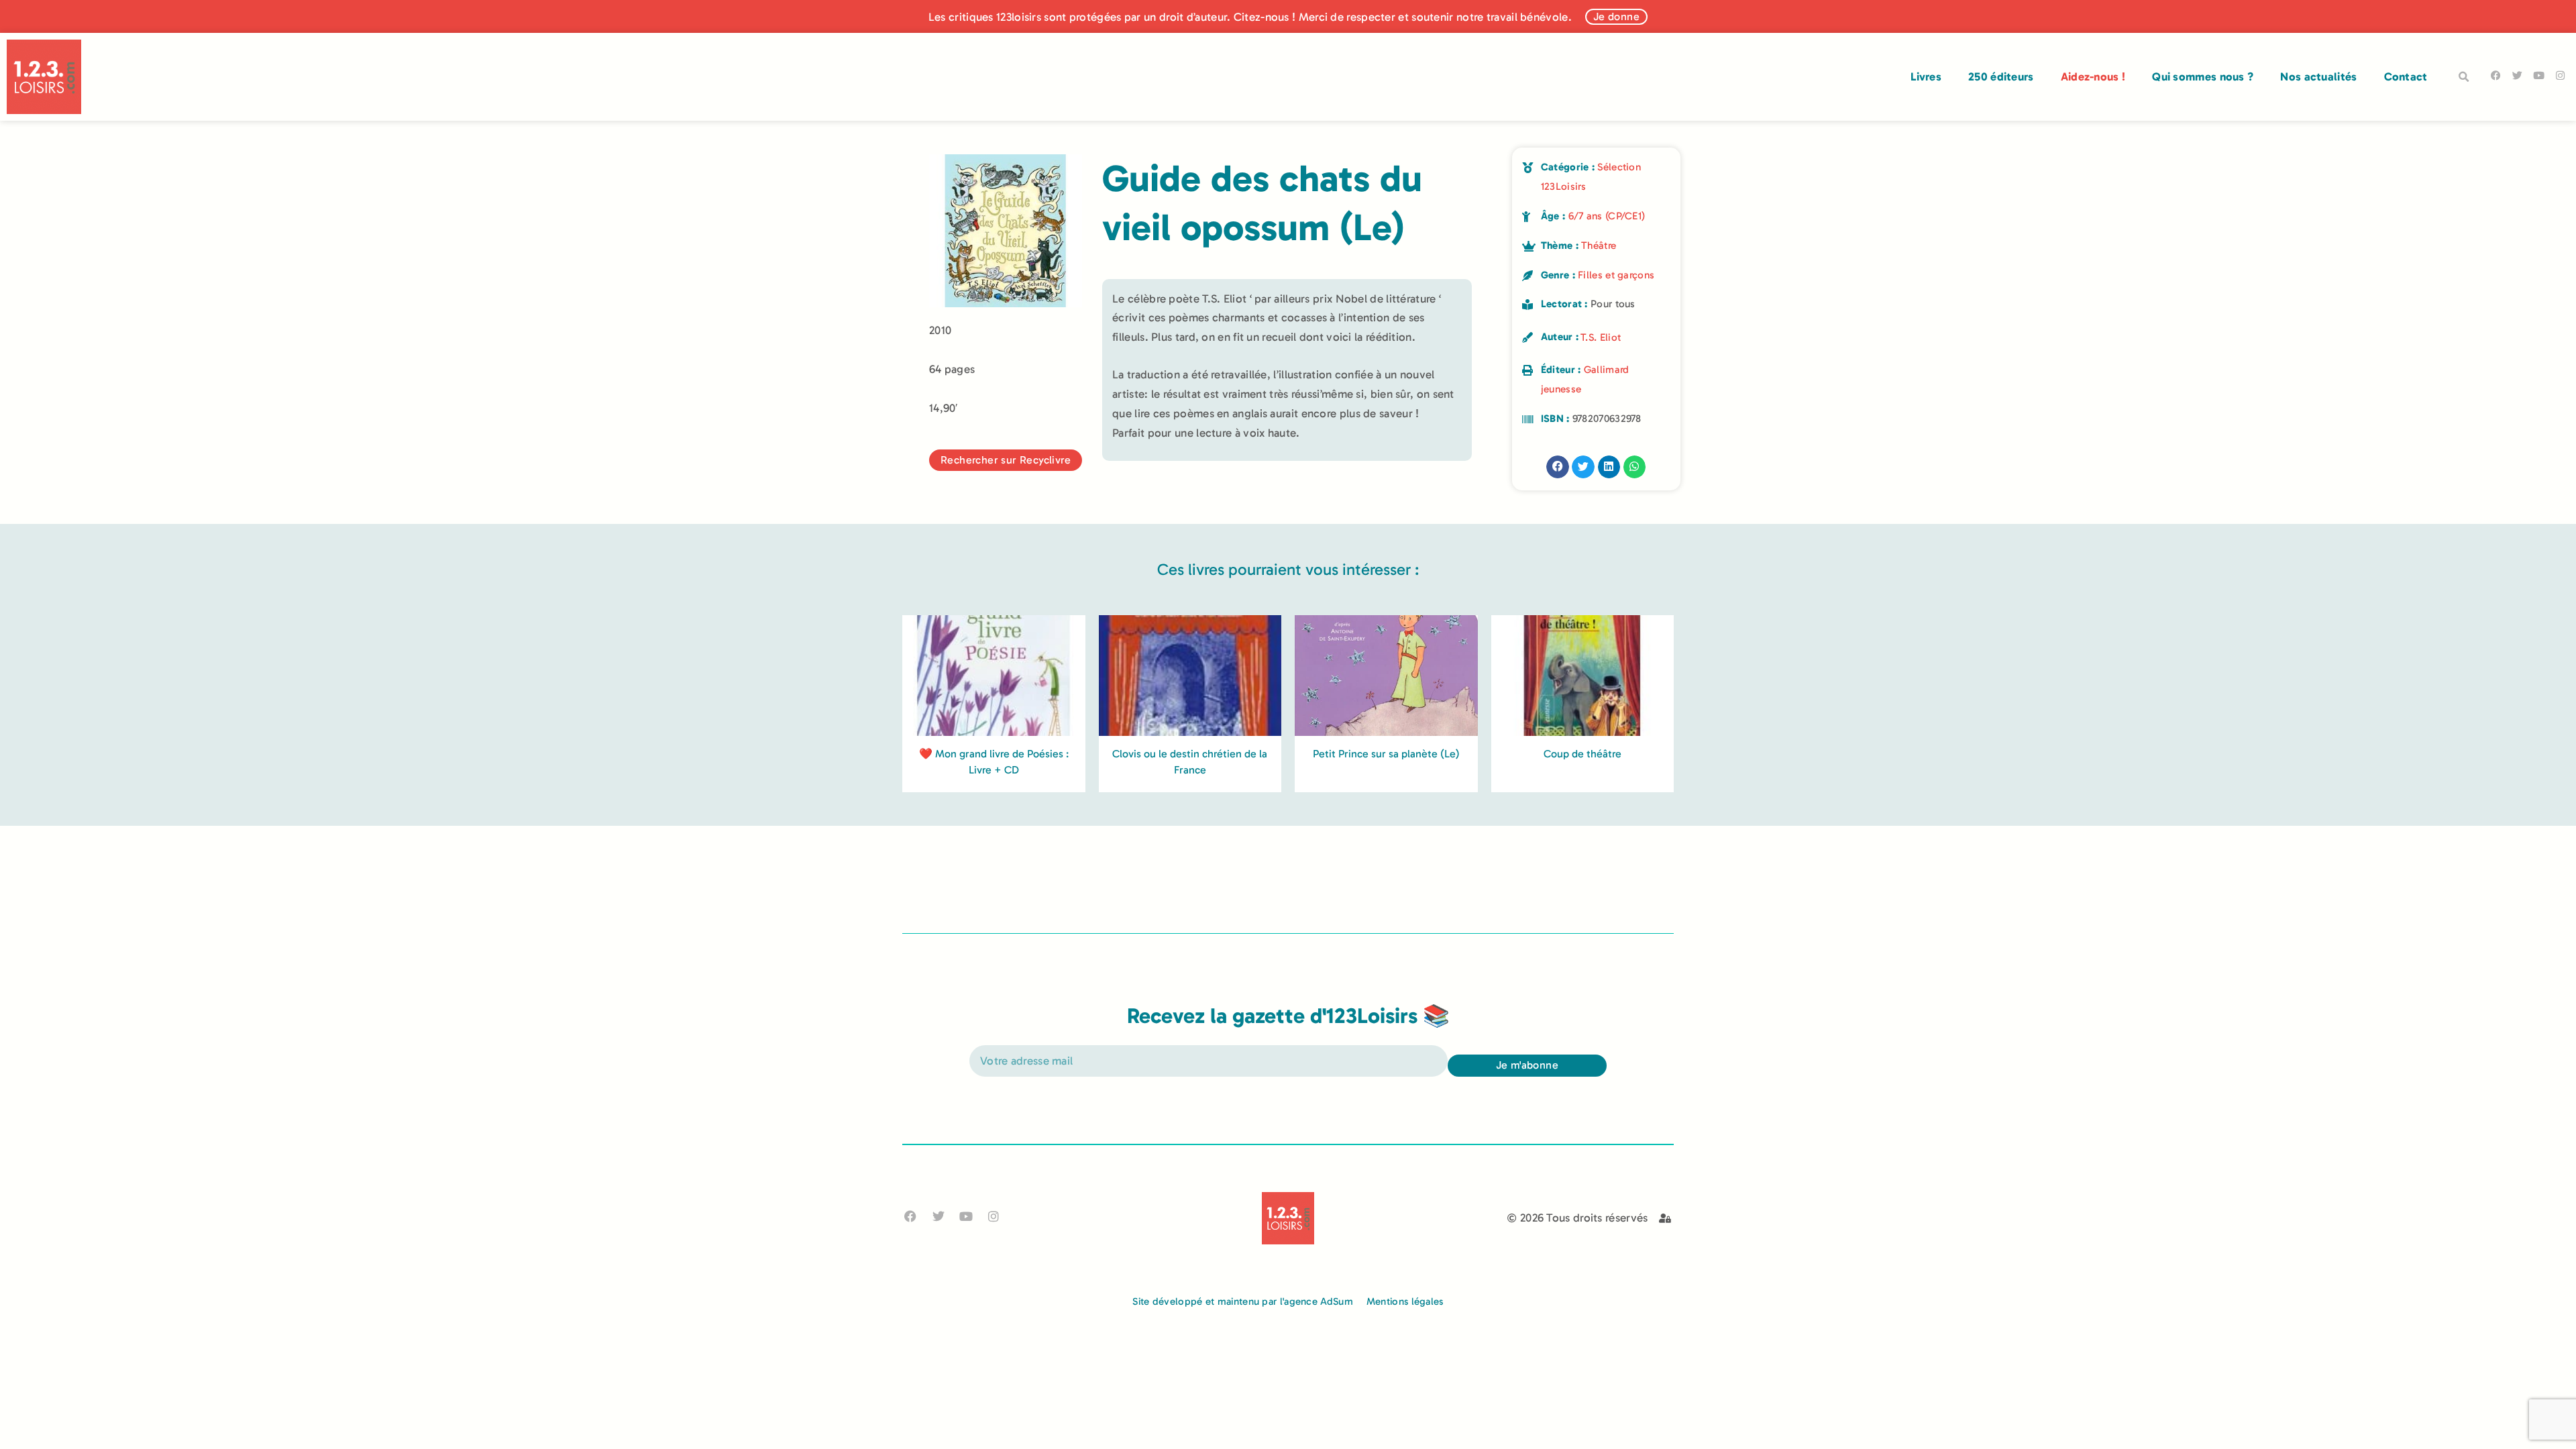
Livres (1926, 76)
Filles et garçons (1616, 275)
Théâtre (1599, 246)
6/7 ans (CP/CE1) (1607, 216)
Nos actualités (2318, 76)
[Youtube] (2539, 75)
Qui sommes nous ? (2203, 76)
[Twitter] (2517, 75)
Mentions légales (1405, 1301)
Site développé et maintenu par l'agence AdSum (1243, 1301)
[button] (2464, 77)
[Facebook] (2496, 75)
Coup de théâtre (1582, 754)
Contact (2406, 76)
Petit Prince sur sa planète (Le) (1386, 754)
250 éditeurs (2001, 76)
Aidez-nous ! (2093, 76)
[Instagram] (2560, 75)
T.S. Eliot (1601, 337)
